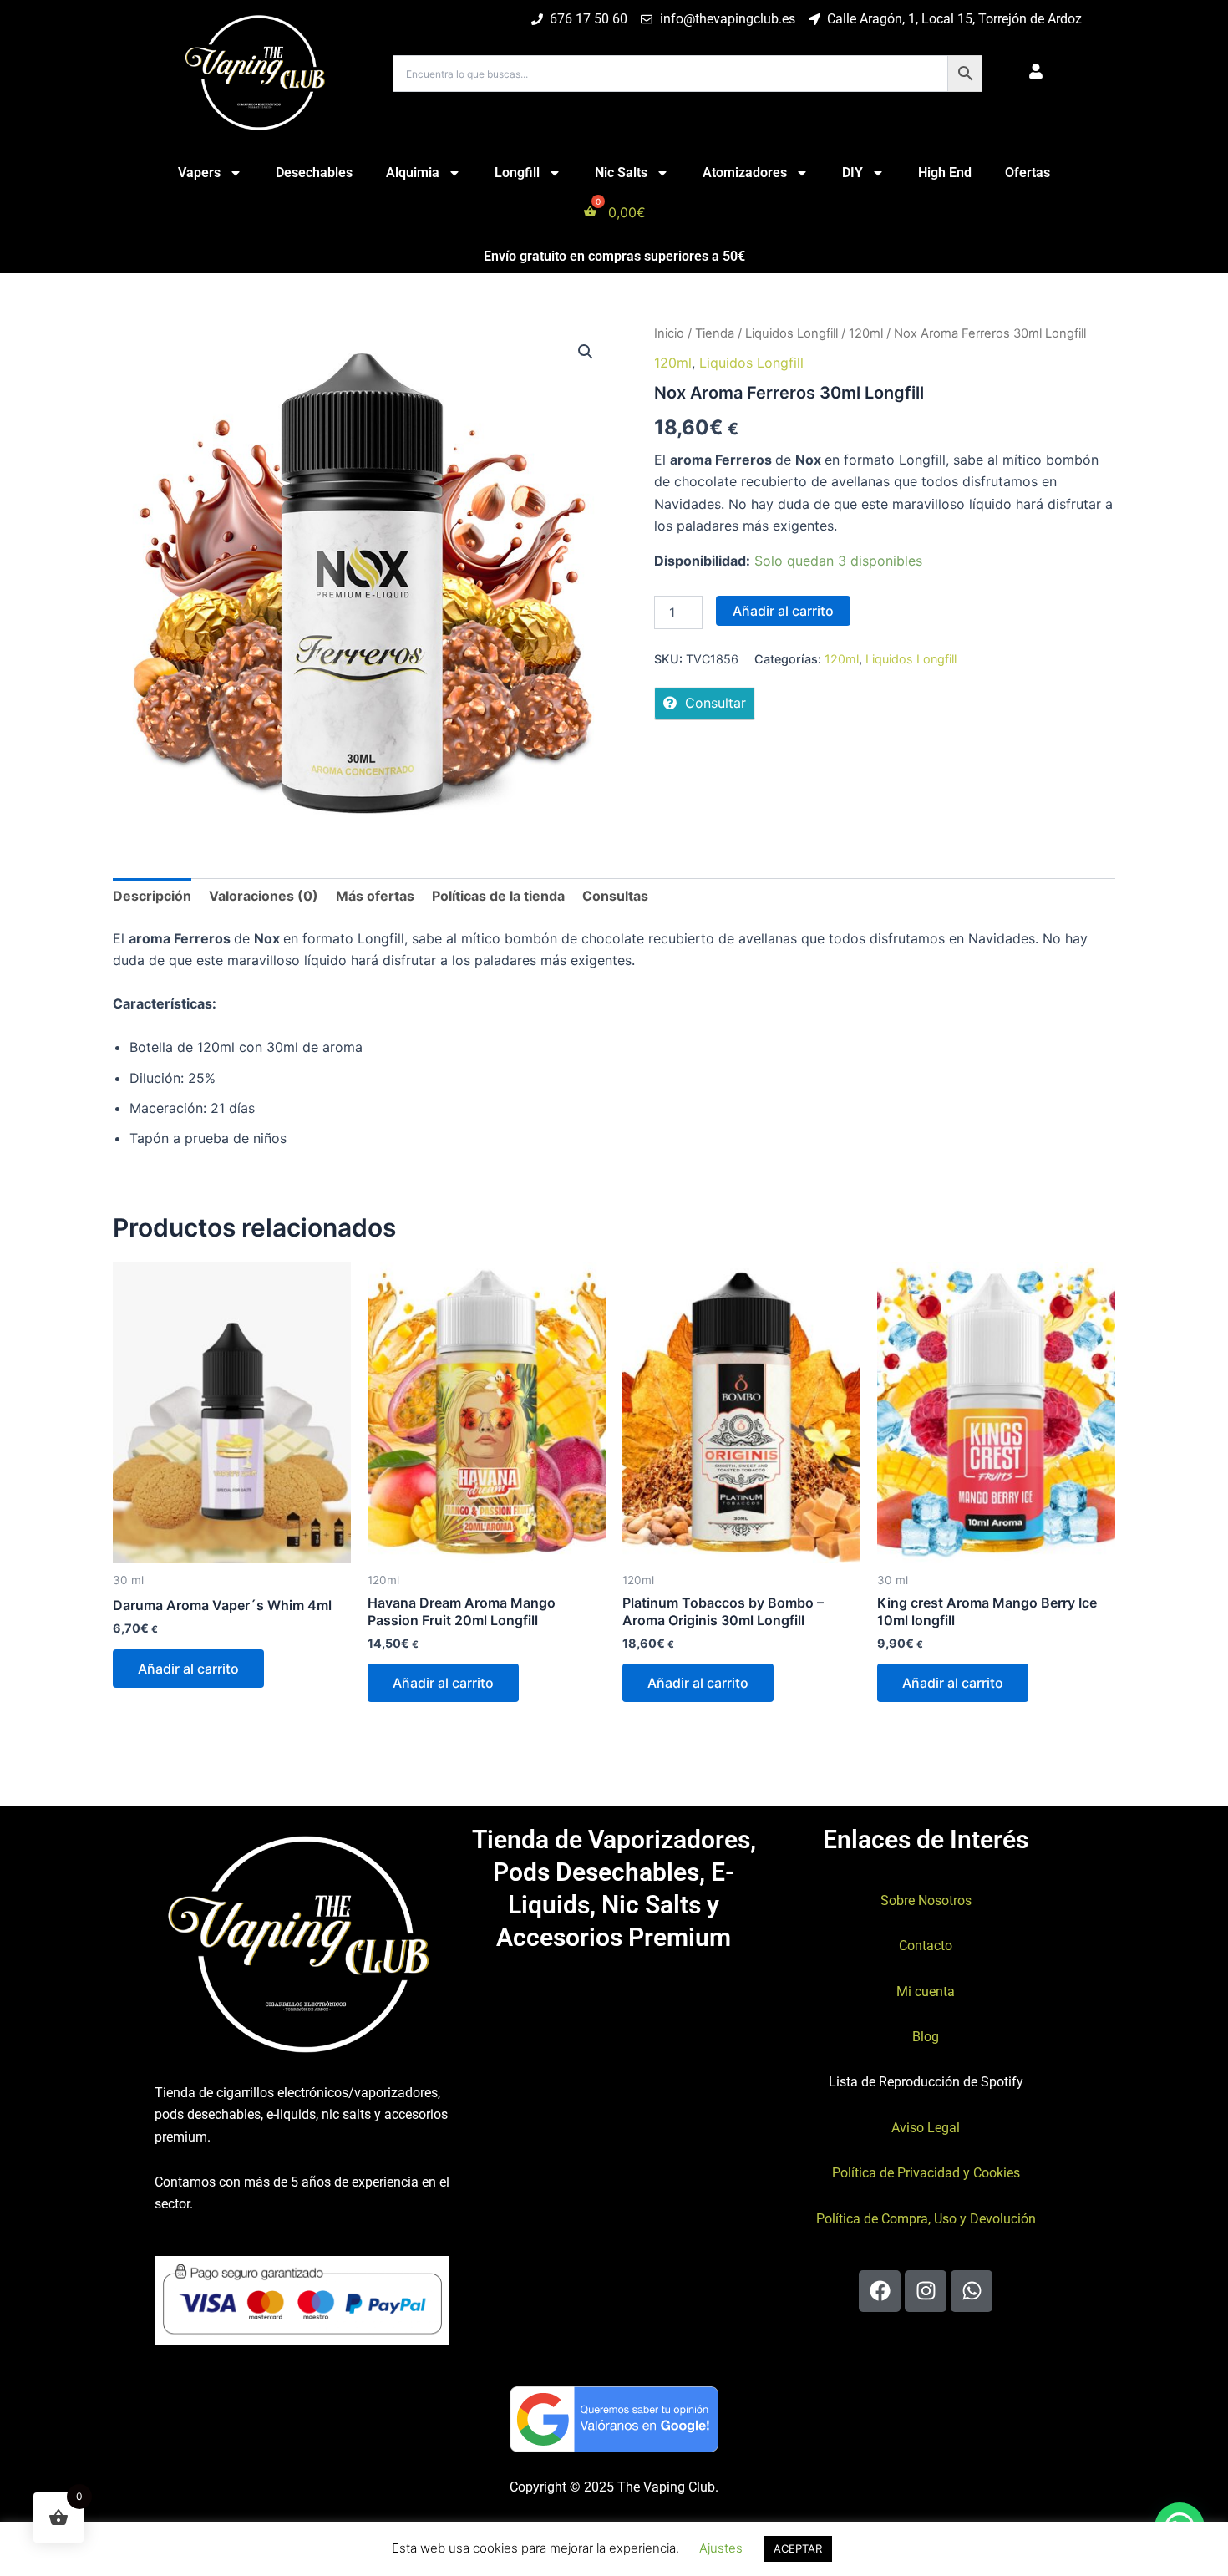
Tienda (715, 333)
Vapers (199, 173)
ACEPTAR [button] (798, 2548)
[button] (586, 352)
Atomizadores (745, 173)
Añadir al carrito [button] (188, 1669)
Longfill (517, 173)
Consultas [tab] (615, 896)
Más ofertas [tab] (375, 896)
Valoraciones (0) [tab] (264, 896)
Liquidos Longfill (792, 333)
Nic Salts (621, 173)
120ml (866, 333)
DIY (852, 173)
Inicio (669, 333)
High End (945, 173)
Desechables (314, 173)
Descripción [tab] (152, 896)
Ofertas (1028, 173)
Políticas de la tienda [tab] (498, 896)
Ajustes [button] (721, 2548)
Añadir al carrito (783, 611)
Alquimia (413, 173)
